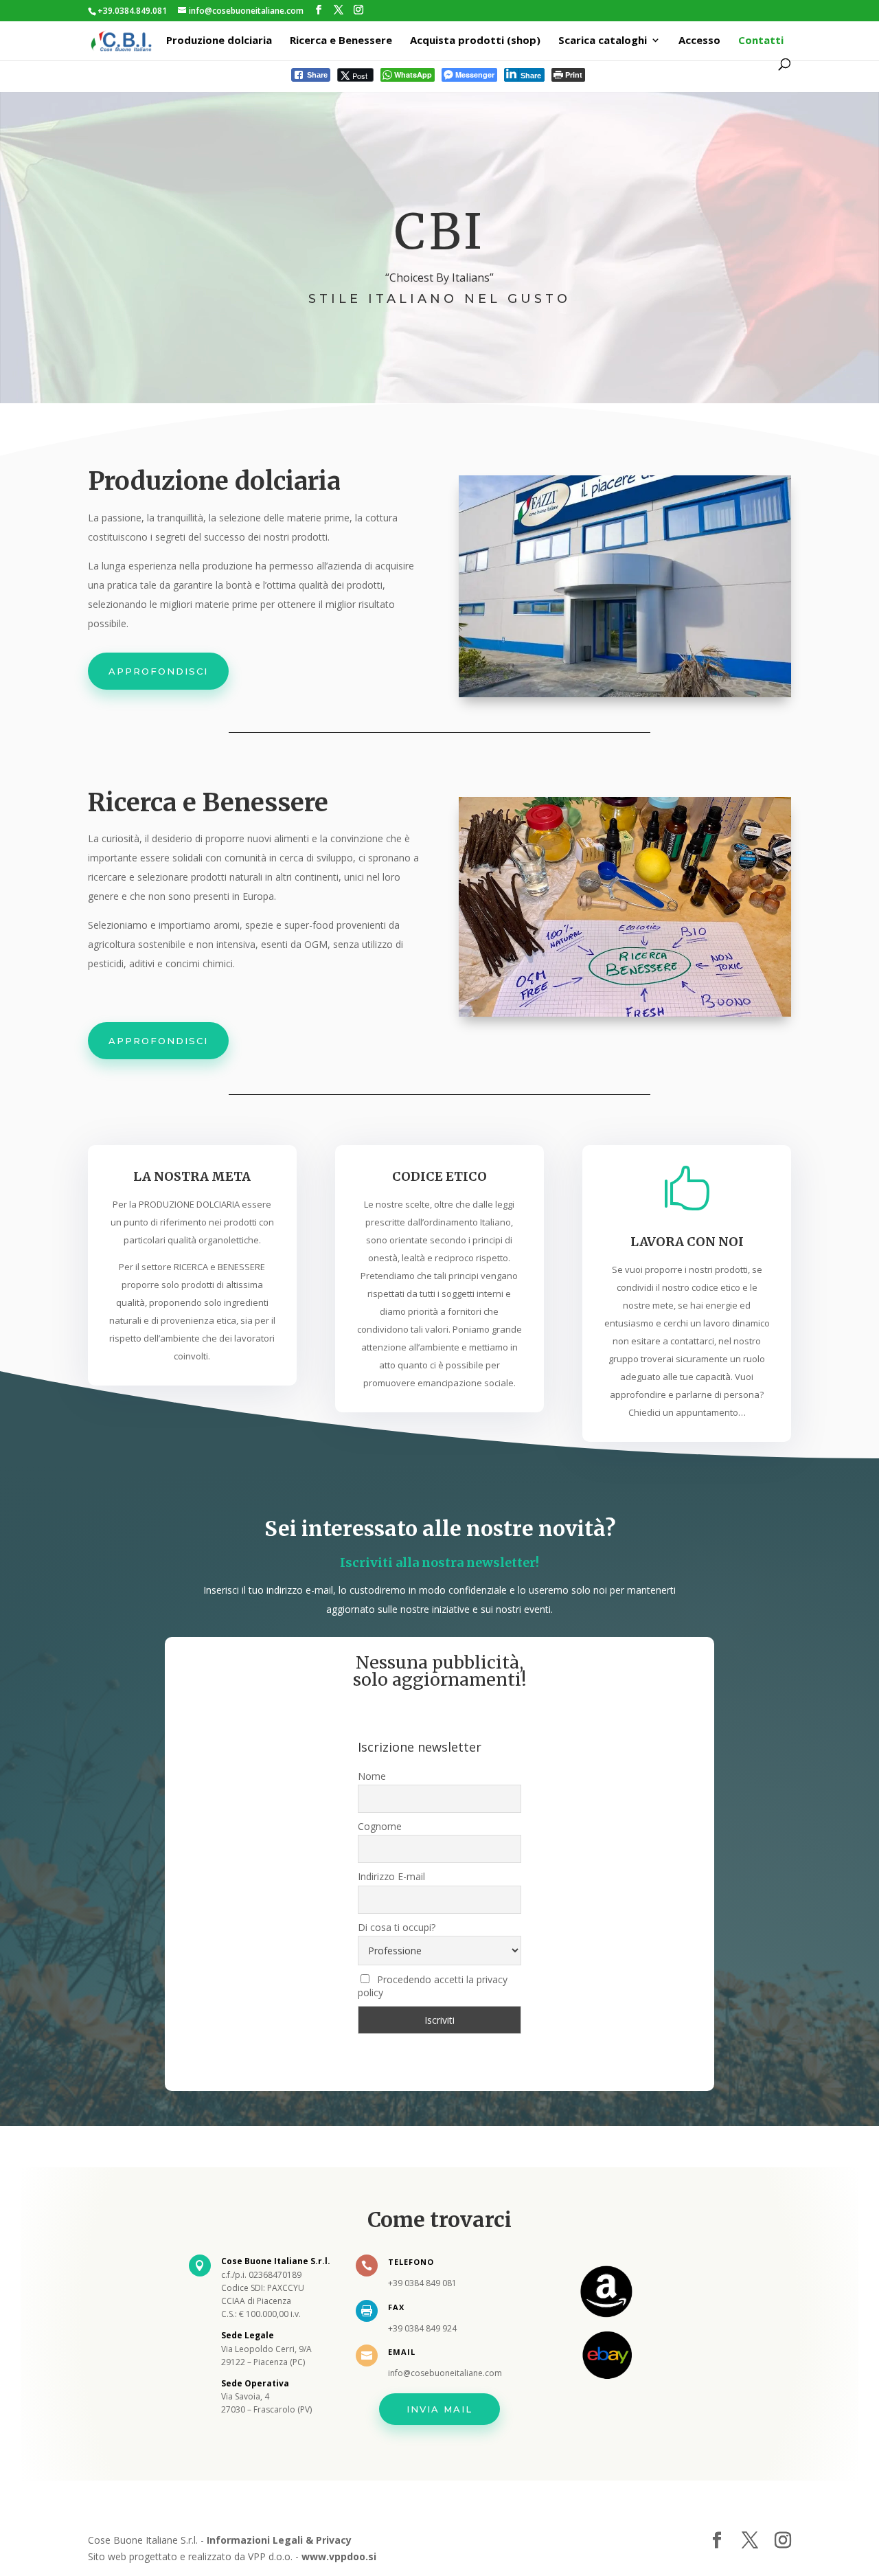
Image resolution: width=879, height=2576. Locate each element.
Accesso (699, 41)
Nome (372, 1776)
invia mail (439, 2409)
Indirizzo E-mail (391, 1876)
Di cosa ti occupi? (397, 1927)
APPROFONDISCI (158, 671)
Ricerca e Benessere (341, 41)
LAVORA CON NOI (687, 1242)
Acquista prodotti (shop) (475, 41)
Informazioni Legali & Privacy (279, 2540)
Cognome (380, 1826)
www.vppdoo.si (339, 2556)
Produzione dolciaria (219, 41)
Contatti (761, 41)
